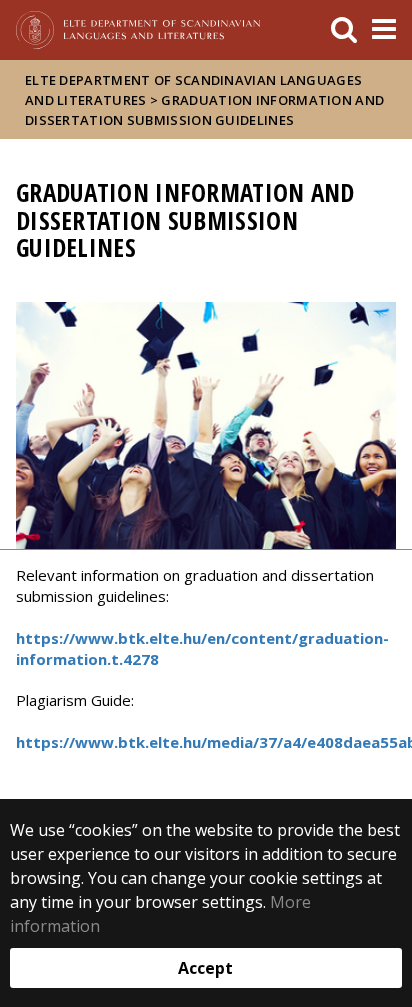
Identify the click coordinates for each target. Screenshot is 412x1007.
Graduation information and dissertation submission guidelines (204, 110)
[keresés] (344, 30)
